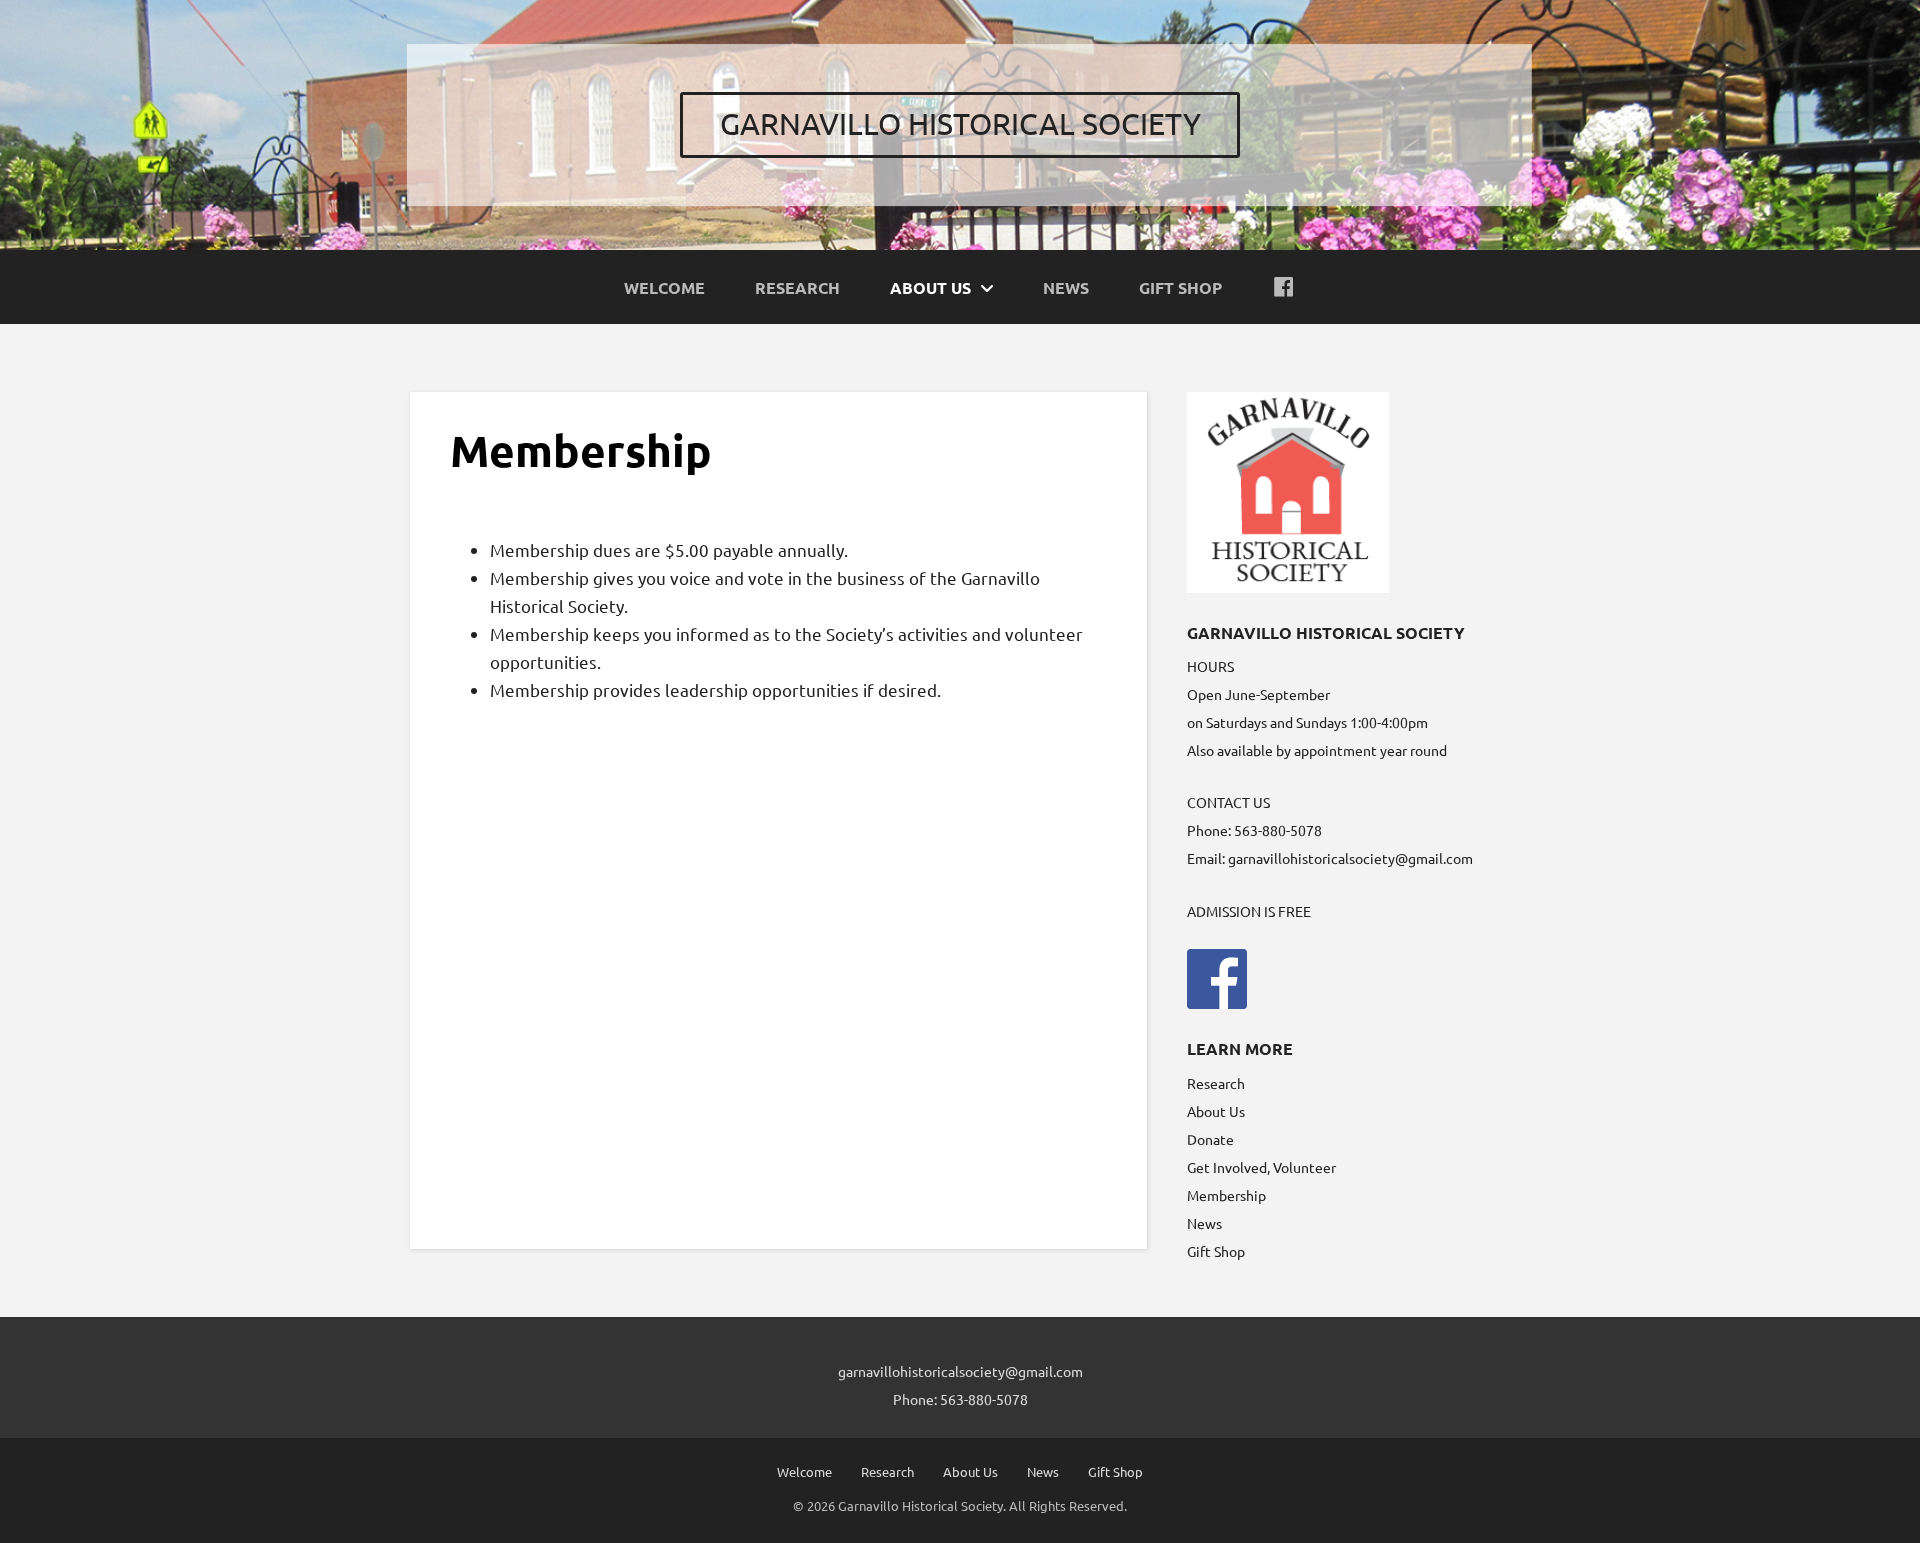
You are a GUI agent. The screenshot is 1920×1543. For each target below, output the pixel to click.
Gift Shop (1216, 1251)
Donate (1210, 1139)
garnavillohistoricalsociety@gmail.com (1350, 858)
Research (1216, 1083)
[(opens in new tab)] (1217, 976)
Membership (1226, 1195)
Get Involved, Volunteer (1261, 1167)
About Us (1216, 1111)
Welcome (804, 1471)
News (1204, 1223)
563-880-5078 (984, 1399)
